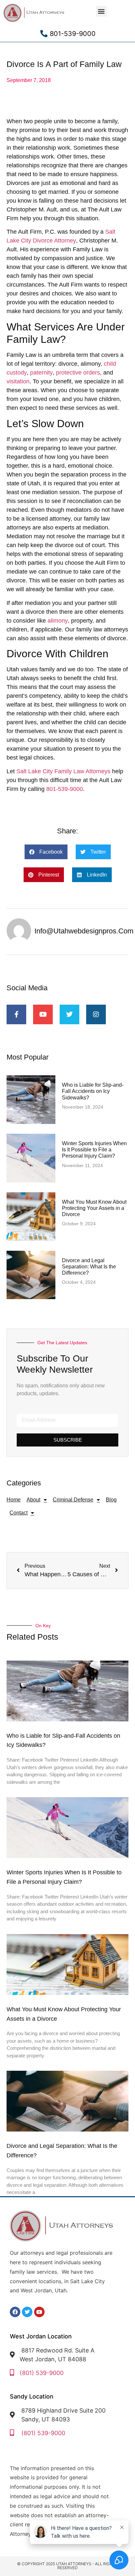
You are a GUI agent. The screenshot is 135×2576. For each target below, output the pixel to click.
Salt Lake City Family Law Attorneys (63, 771)
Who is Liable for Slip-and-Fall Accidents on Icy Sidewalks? (93, 1091)
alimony (58, 621)
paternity (41, 373)
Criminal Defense (73, 1500)
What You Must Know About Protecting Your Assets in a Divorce (94, 1208)
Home (14, 1500)
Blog (111, 1500)
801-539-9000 (65, 789)
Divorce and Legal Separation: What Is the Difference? (89, 1267)
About (33, 1500)
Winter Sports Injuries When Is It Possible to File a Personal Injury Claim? (94, 1150)
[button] (101, 11)
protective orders (78, 373)
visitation (18, 381)
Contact (19, 1513)
